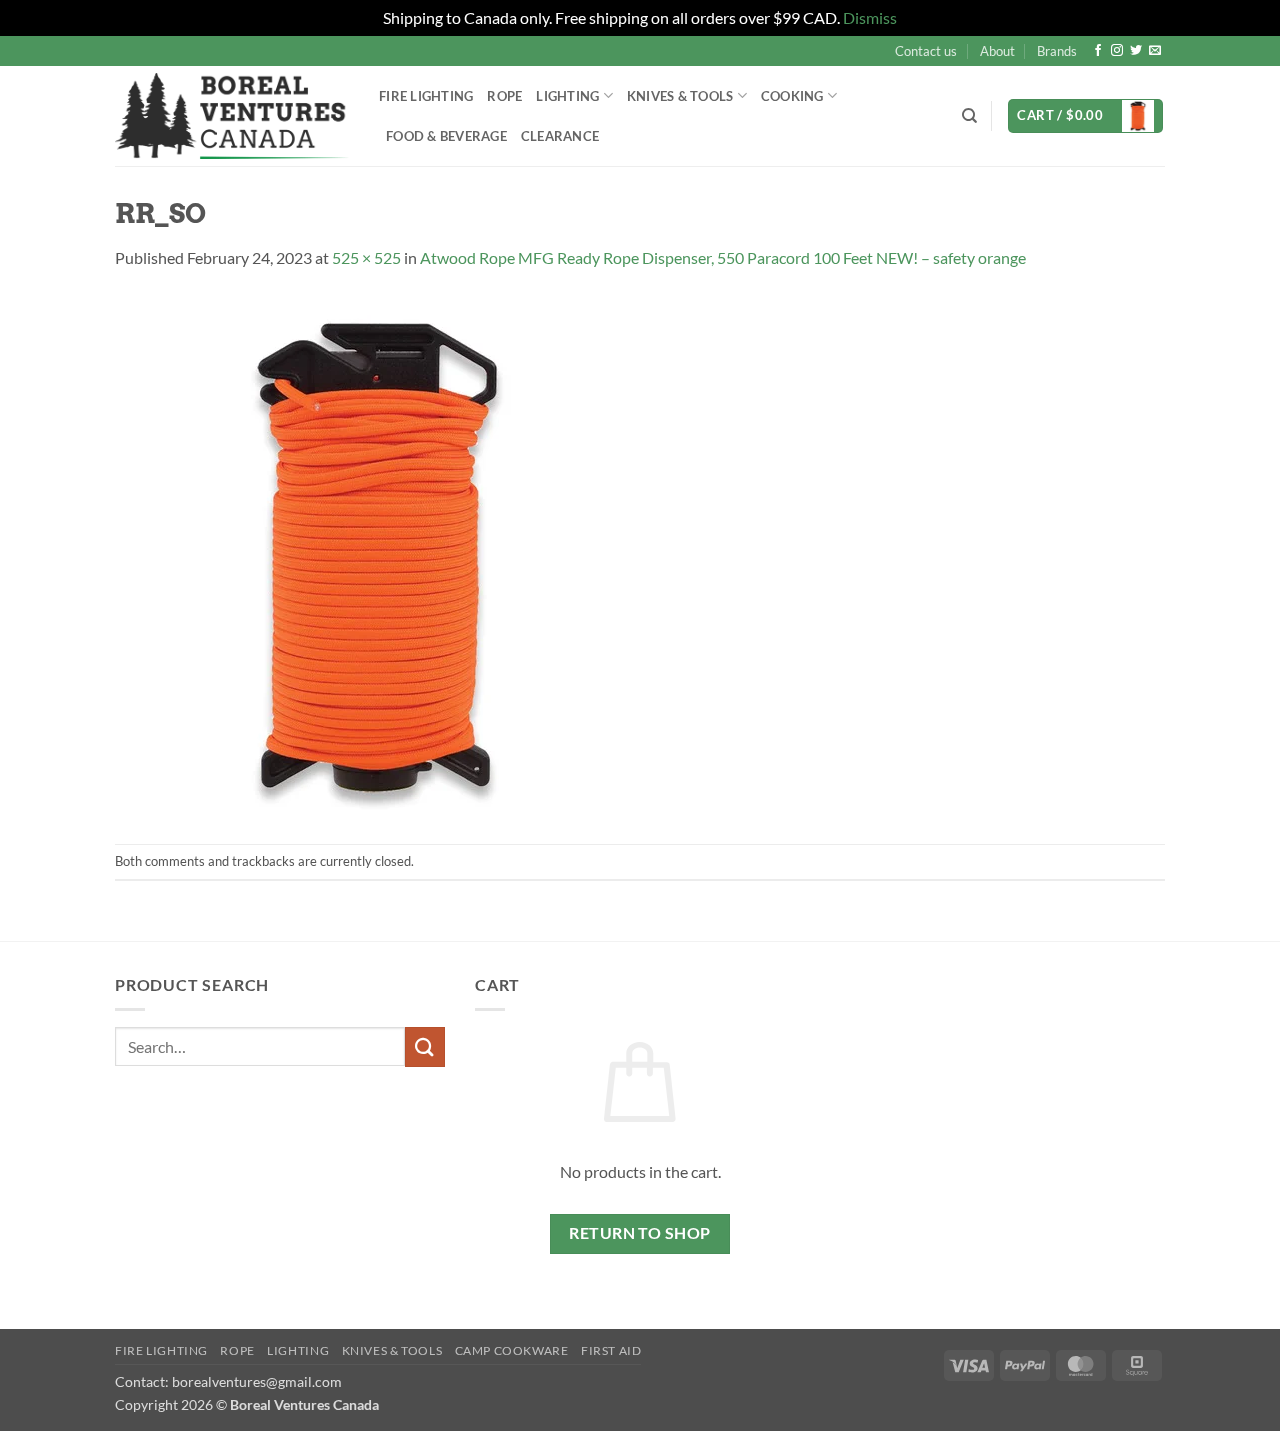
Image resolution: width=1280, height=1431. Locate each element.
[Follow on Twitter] (1136, 51)
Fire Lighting (426, 96)
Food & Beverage (446, 136)
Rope (504, 96)
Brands (1057, 51)
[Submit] (425, 1046)
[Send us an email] (1155, 51)
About (997, 51)
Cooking (792, 96)
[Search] (969, 116)
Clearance (560, 136)
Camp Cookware (512, 1350)
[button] (1085, 116)
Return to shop (640, 1233)
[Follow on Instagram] (1117, 51)
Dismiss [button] (870, 17)
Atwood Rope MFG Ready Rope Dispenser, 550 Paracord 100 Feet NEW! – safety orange (723, 257)
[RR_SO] (377, 554)
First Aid (611, 1350)
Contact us (926, 51)
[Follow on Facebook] (1098, 51)
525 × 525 (366, 257)
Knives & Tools (392, 1350)
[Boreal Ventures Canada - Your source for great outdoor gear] (232, 116)
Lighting (567, 96)
